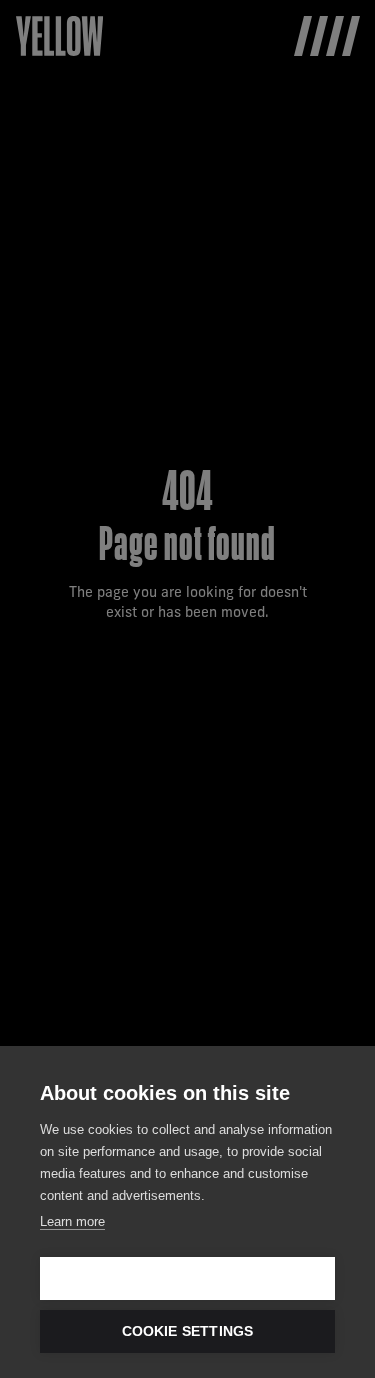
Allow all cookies (187, 1278)
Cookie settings (188, 1331)
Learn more (72, 1221)
